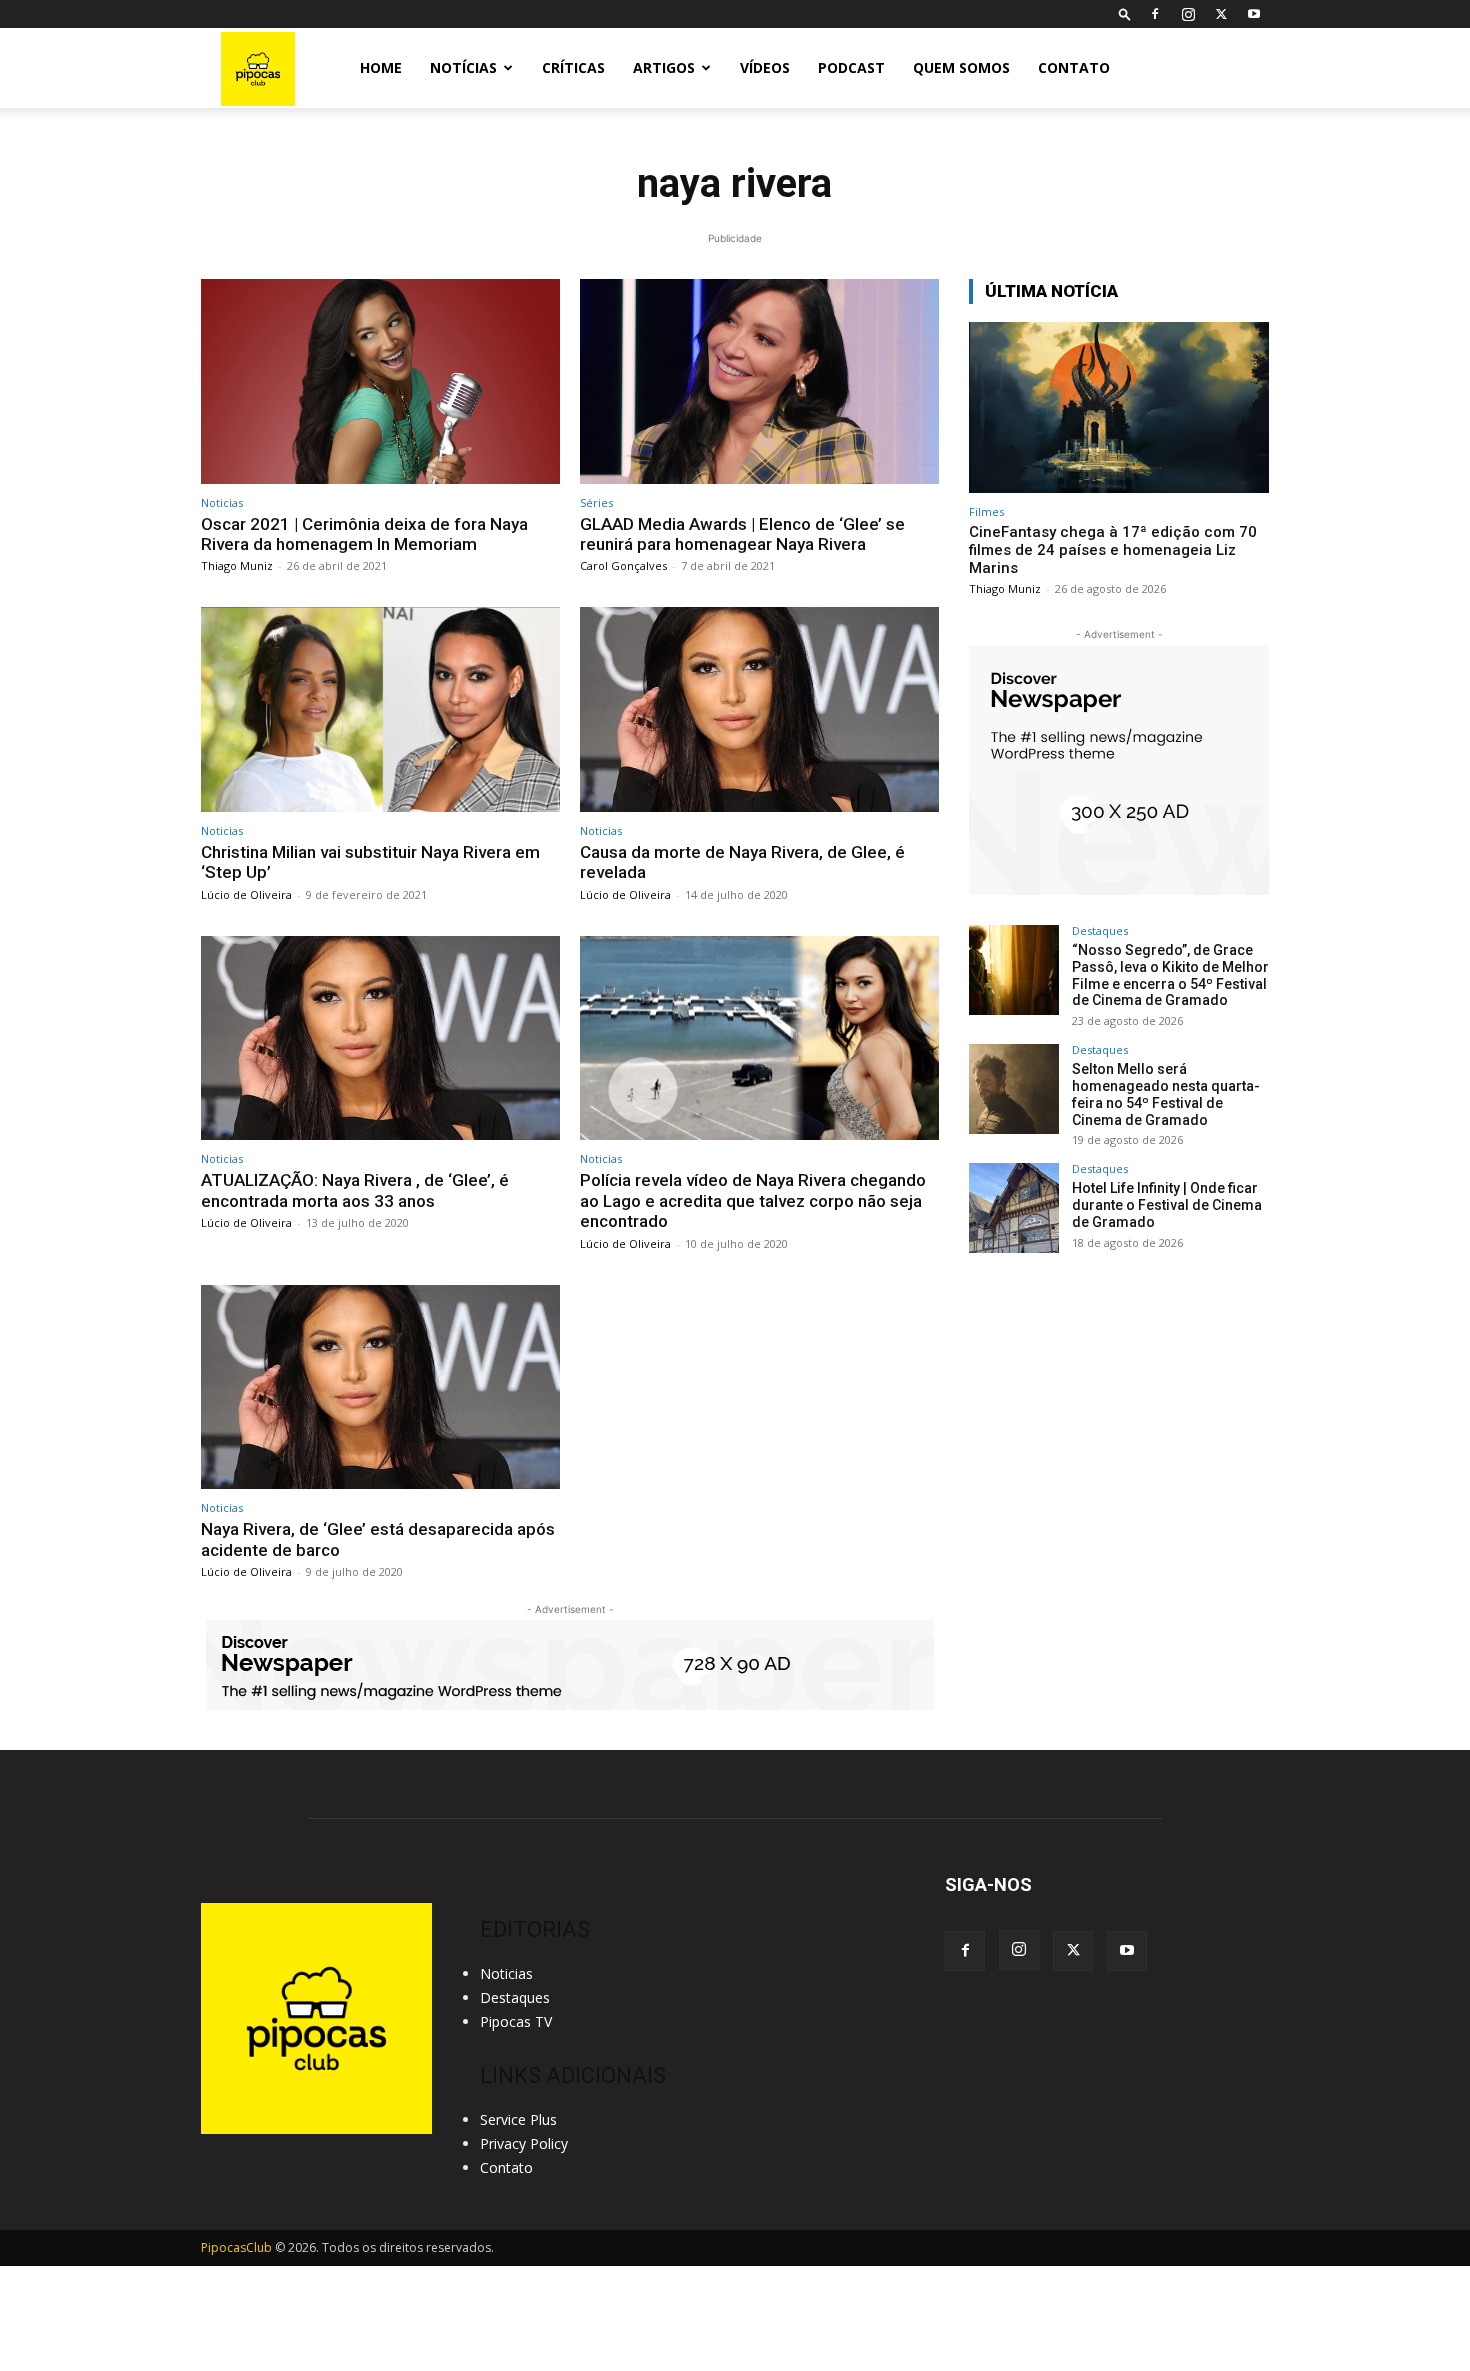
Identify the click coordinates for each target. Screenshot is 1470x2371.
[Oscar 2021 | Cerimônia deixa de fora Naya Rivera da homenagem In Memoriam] (380, 381)
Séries (596, 502)
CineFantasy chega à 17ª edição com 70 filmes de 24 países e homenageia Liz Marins (1113, 550)
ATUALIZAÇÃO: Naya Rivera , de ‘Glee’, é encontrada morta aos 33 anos (355, 1190)
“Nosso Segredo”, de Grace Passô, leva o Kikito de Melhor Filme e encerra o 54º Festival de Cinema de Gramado (1170, 975)
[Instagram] (1188, 14)
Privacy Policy (524, 2143)
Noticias (222, 502)
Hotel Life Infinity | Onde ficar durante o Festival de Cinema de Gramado (1167, 1205)
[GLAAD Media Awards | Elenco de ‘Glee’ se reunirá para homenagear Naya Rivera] (759, 381)
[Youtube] (1254, 14)
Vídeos (765, 67)
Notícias (463, 67)
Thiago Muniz (237, 565)
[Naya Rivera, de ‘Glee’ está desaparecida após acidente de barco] (380, 1387)
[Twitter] (1221, 14)
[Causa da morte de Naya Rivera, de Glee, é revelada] (759, 709)
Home (381, 67)
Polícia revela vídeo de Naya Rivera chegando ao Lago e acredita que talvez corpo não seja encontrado (753, 1200)
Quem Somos (961, 67)
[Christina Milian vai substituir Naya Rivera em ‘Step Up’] (380, 709)
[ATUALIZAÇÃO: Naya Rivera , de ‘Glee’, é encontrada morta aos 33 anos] (380, 1038)
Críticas (573, 67)
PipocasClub (236, 2247)
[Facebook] (1155, 14)
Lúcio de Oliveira (246, 894)
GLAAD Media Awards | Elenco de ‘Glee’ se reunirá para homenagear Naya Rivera (742, 534)
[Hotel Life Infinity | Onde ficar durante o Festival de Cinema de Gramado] (1014, 1208)
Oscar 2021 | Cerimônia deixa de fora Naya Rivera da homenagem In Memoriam (364, 534)
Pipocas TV (516, 2021)
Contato (1074, 67)
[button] (1125, 13)
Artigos (664, 67)
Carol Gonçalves (623, 565)
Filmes (986, 511)
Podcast (851, 67)
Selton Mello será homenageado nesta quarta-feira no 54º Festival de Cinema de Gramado (1166, 1094)
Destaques (1100, 930)
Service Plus (518, 2119)
